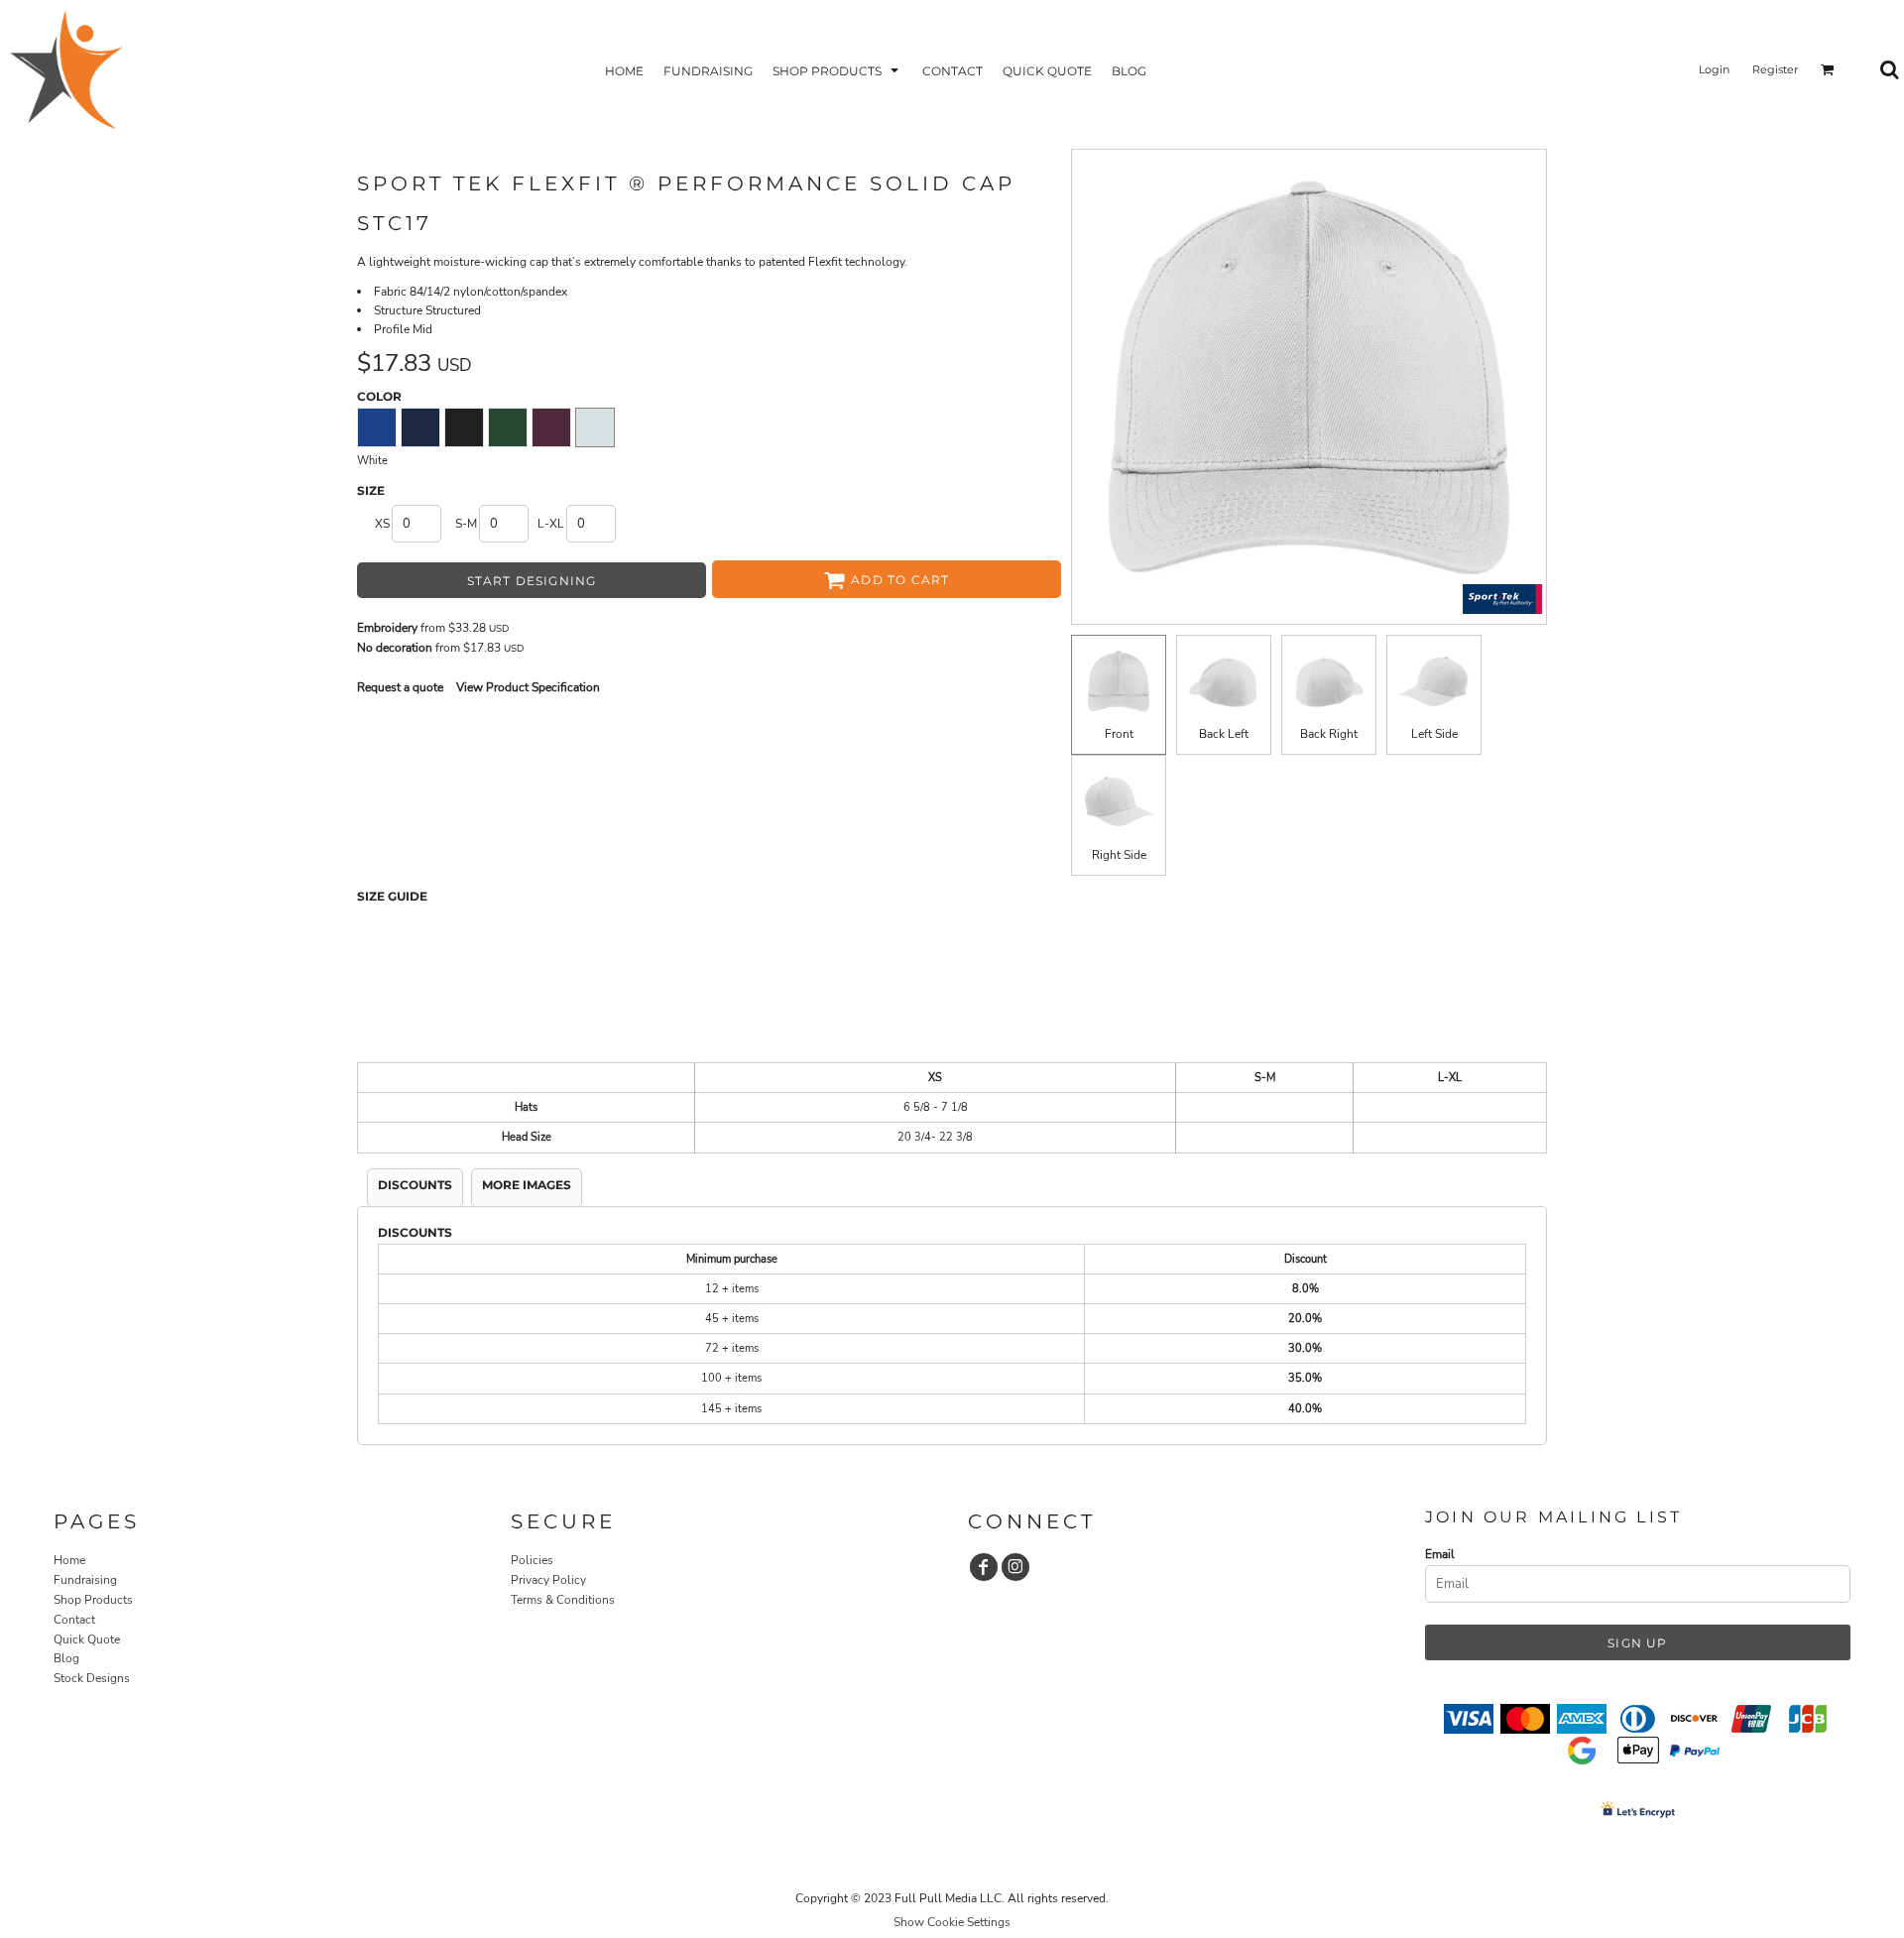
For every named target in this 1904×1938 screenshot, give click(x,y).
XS (382, 524)
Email (1440, 1554)
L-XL (551, 524)
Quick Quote (87, 1639)
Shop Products (93, 1600)
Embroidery (387, 628)
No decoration (395, 648)
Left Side (1434, 734)
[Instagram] (1015, 1567)
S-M (466, 524)
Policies (532, 1560)
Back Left (1224, 734)
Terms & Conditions (563, 1600)
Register (1775, 69)
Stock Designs (92, 1678)
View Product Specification (528, 687)
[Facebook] (984, 1567)
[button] (837, 70)
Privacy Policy (548, 1580)
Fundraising (85, 1580)
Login (1714, 69)
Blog (66, 1658)
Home (69, 1560)
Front (1119, 734)
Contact (74, 1620)
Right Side (1119, 855)
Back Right (1329, 734)
